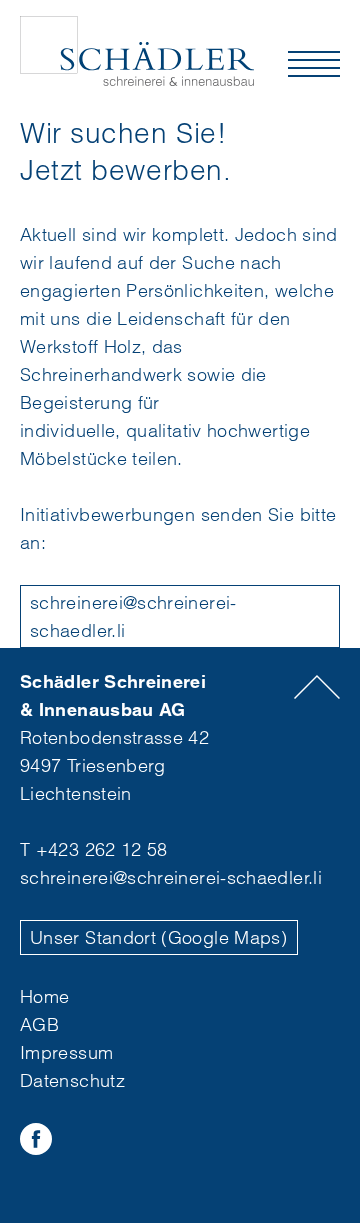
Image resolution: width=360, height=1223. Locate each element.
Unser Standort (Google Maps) (158, 937)
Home (44, 996)
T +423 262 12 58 (94, 849)
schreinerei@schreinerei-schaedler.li (133, 616)
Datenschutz (72, 1080)
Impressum (66, 1052)
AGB (39, 1024)
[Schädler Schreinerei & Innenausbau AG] (137, 51)
